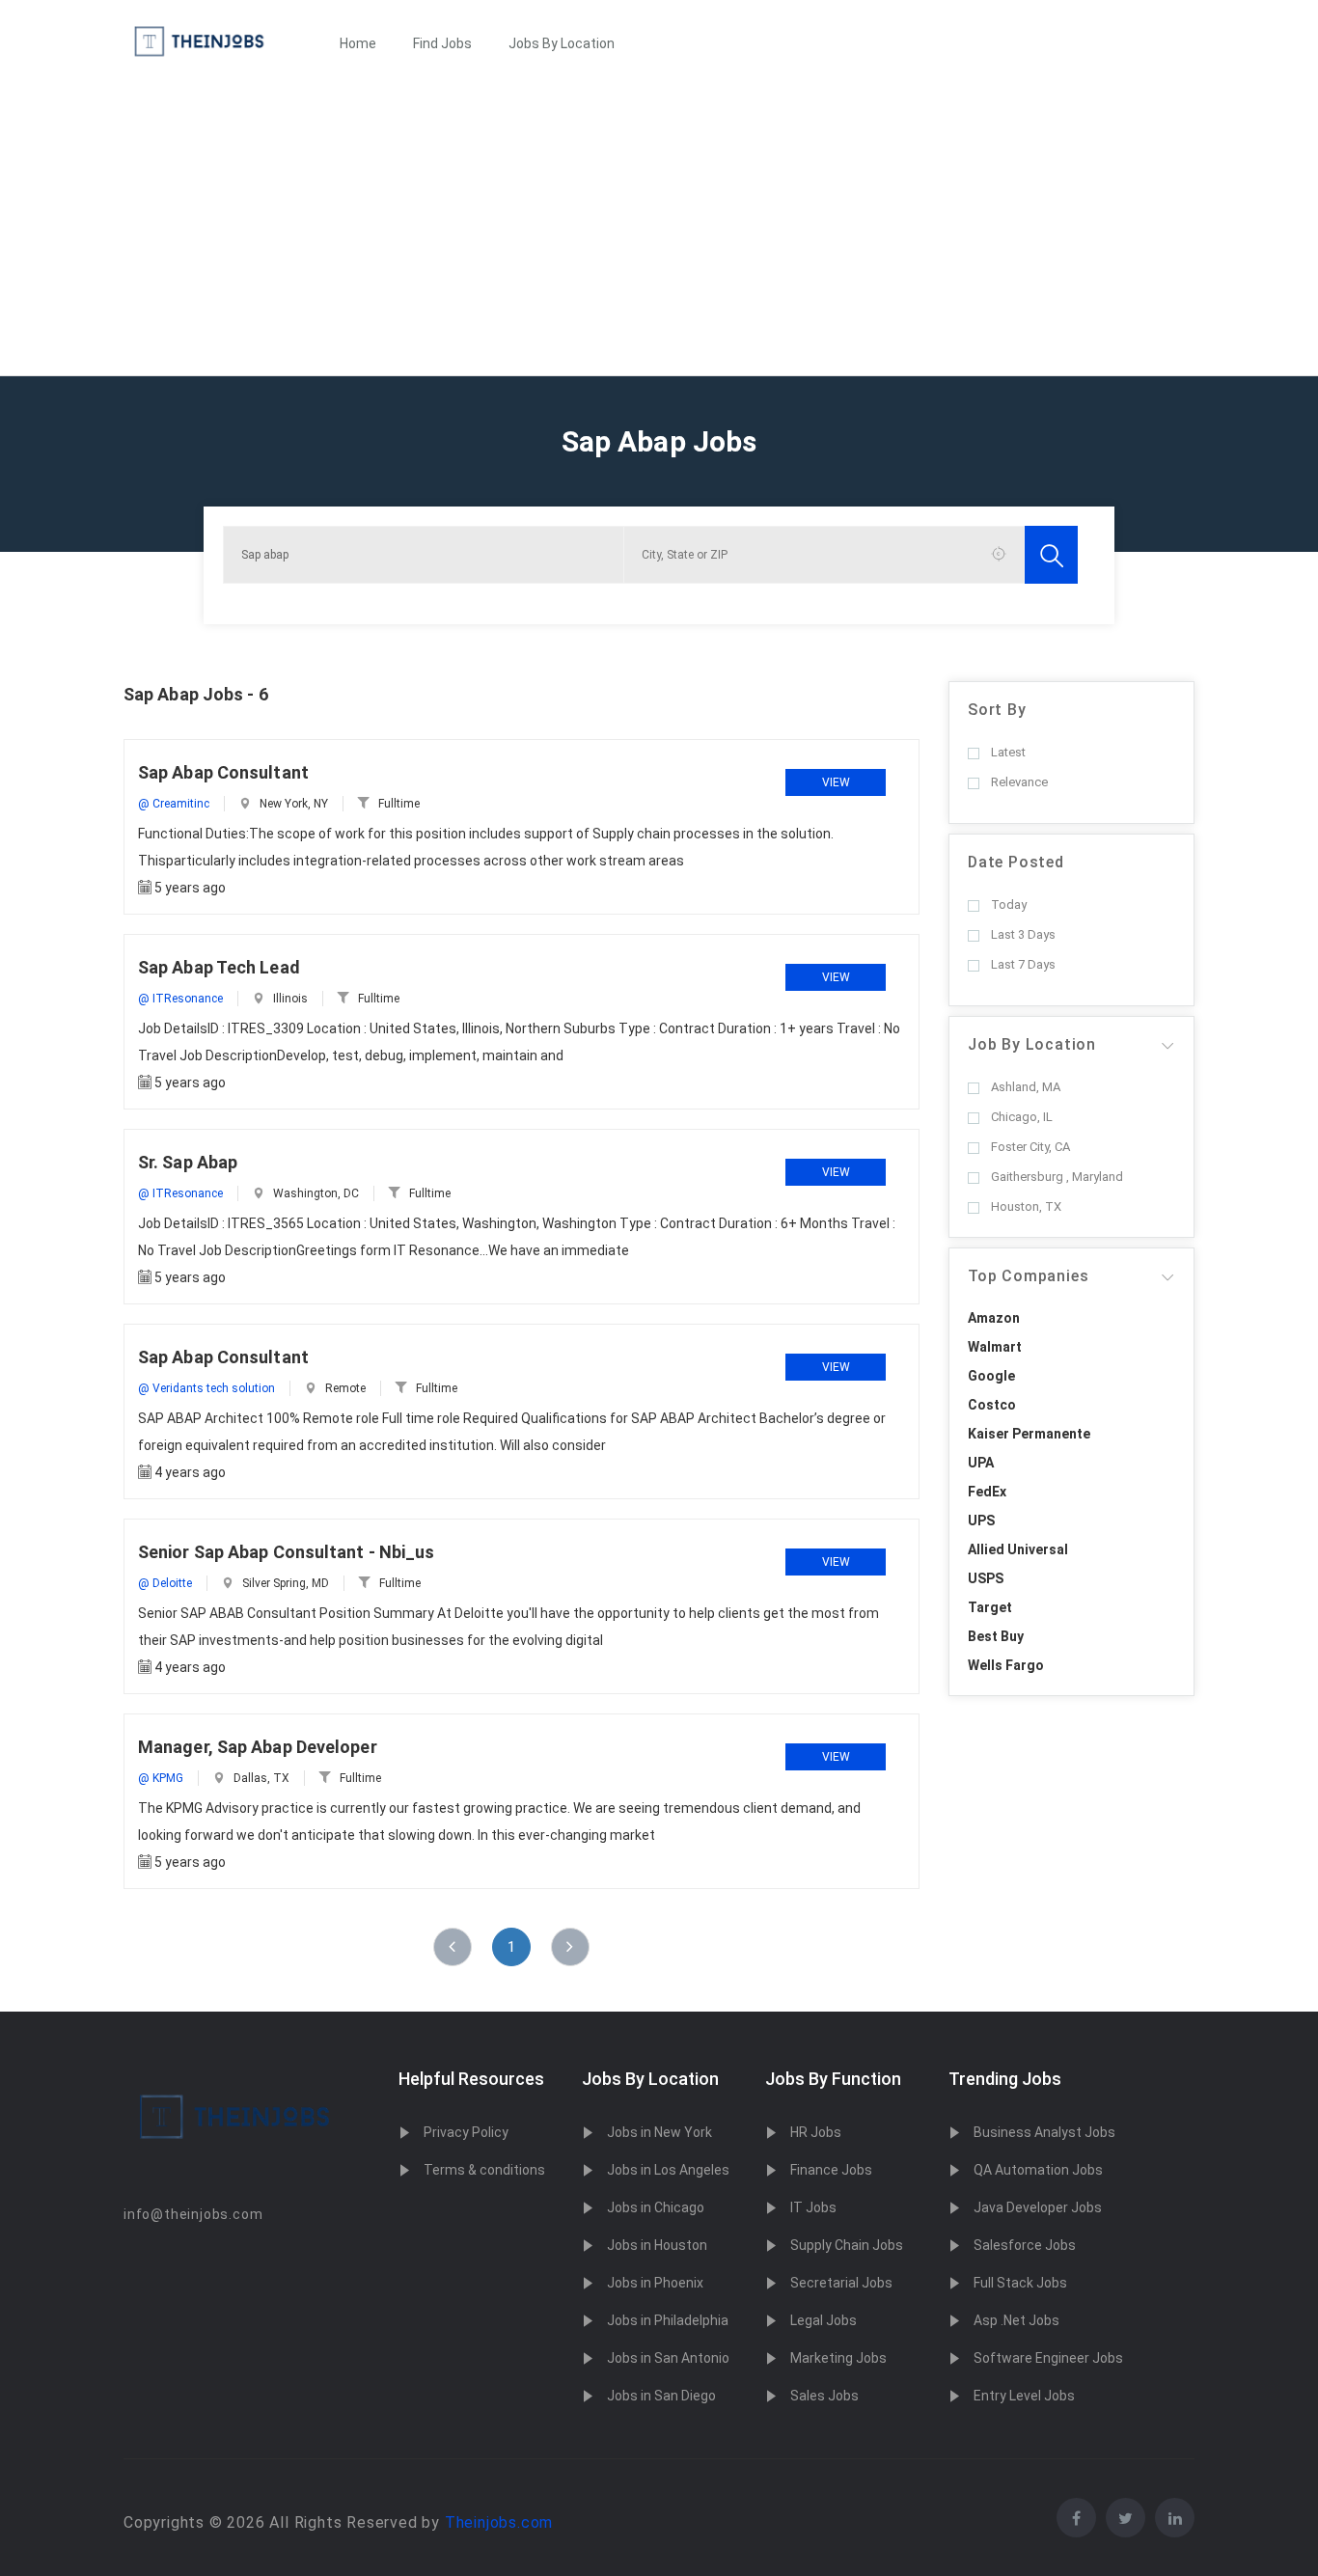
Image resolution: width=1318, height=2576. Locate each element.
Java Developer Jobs (1038, 2207)
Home (358, 43)
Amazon (994, 1318)
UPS (981, 1521)
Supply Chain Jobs (847, 2245)
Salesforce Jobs (1025, 2245)
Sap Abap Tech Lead (219, 967)
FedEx (987, 1492)
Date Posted (1016, 862)
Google (991, 1376)
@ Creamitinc (174, 804)
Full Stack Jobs (1020, 2283)
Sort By (997, 710)
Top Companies (1028, 1276)
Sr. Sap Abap (188, 1162)
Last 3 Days (1023, 934)
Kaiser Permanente (1029, 1434)
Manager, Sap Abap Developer (258, 1747)
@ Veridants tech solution (206, 1388)
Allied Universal (1018, 1549)
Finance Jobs (831, 2170)
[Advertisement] (659, 231)
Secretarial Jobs (841, 2283)
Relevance (1019, 782)
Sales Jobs (824, 2396)
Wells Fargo (1006, 1665)
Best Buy (996, 1636)
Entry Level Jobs (1024, 2396)
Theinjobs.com (499, 2522)
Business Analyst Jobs (1044, 2132)
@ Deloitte (165, 1583)
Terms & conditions (484, 2170)
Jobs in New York (659, 2132)
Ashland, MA (1026, 1087)
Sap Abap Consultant (223, 772)
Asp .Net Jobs (1016, 2320)
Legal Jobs (824, 2320)
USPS (986, 1578)
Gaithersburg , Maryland (1057, 1177)
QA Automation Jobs (1038, 2170)
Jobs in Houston (657, 2245)
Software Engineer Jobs (1048, 2358)
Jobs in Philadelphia (668, 2320)
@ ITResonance (180, 999)
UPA (981, 1463)
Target (990, 1607)
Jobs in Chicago (656, 2207)
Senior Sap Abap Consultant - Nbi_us (287, 1552)
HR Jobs (816, 2132)
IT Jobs (813, 2207)
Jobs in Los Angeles (668, 2170)
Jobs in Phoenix (655, 2283)
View (836, 782)
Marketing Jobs (838, 2358)
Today (1009, 904)
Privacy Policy (466, 2132)
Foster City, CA (1030, 1147)
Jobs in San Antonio (668, 2358)
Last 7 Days (1023, 964)
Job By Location (1032, 1044)
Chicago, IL (1022, 1117)
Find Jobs (442, 43)
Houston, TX (1026, 1206)
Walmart (995, 1347)
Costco (992, 1405)
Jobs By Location (562, 43)
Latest (1008, 752)
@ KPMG (161, 1778)
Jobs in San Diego (661, 2396)
